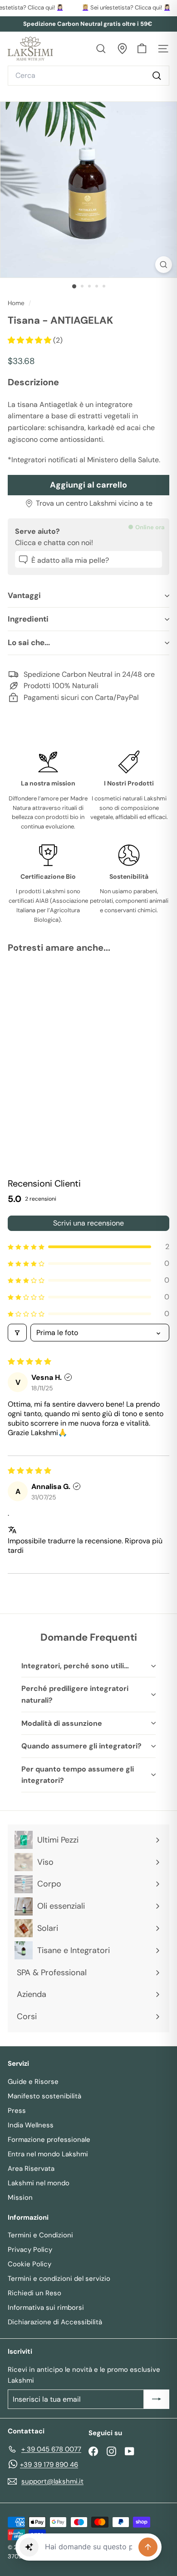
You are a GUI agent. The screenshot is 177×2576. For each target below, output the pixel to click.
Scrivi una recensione (88, 1223)
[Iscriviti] (157, 2399)
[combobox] (88, 76)
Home (17, 303)
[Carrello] (142, 49)
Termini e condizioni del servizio (59, 2279)
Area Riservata (31, 2169)
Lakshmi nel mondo (39, 2183)
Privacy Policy (30, 2250)
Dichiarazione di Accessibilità (55, 2322)
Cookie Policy (29, 2264)
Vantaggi (24, 595)
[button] (30, 340)
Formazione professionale (49, 2140)
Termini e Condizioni (40, 2235)
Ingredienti (28, 619)
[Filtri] (17, 1333)
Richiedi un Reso (34, 2293)
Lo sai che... (29, 642)
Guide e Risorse (33, 2082)
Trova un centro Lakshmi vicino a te (94, 503)
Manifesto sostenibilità (44, 2096)
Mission (20, 2198)
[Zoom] (164, 265)
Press (17, 2111)
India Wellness (31, 2125)
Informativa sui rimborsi (46, 2308)
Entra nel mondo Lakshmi (48, 2154)
